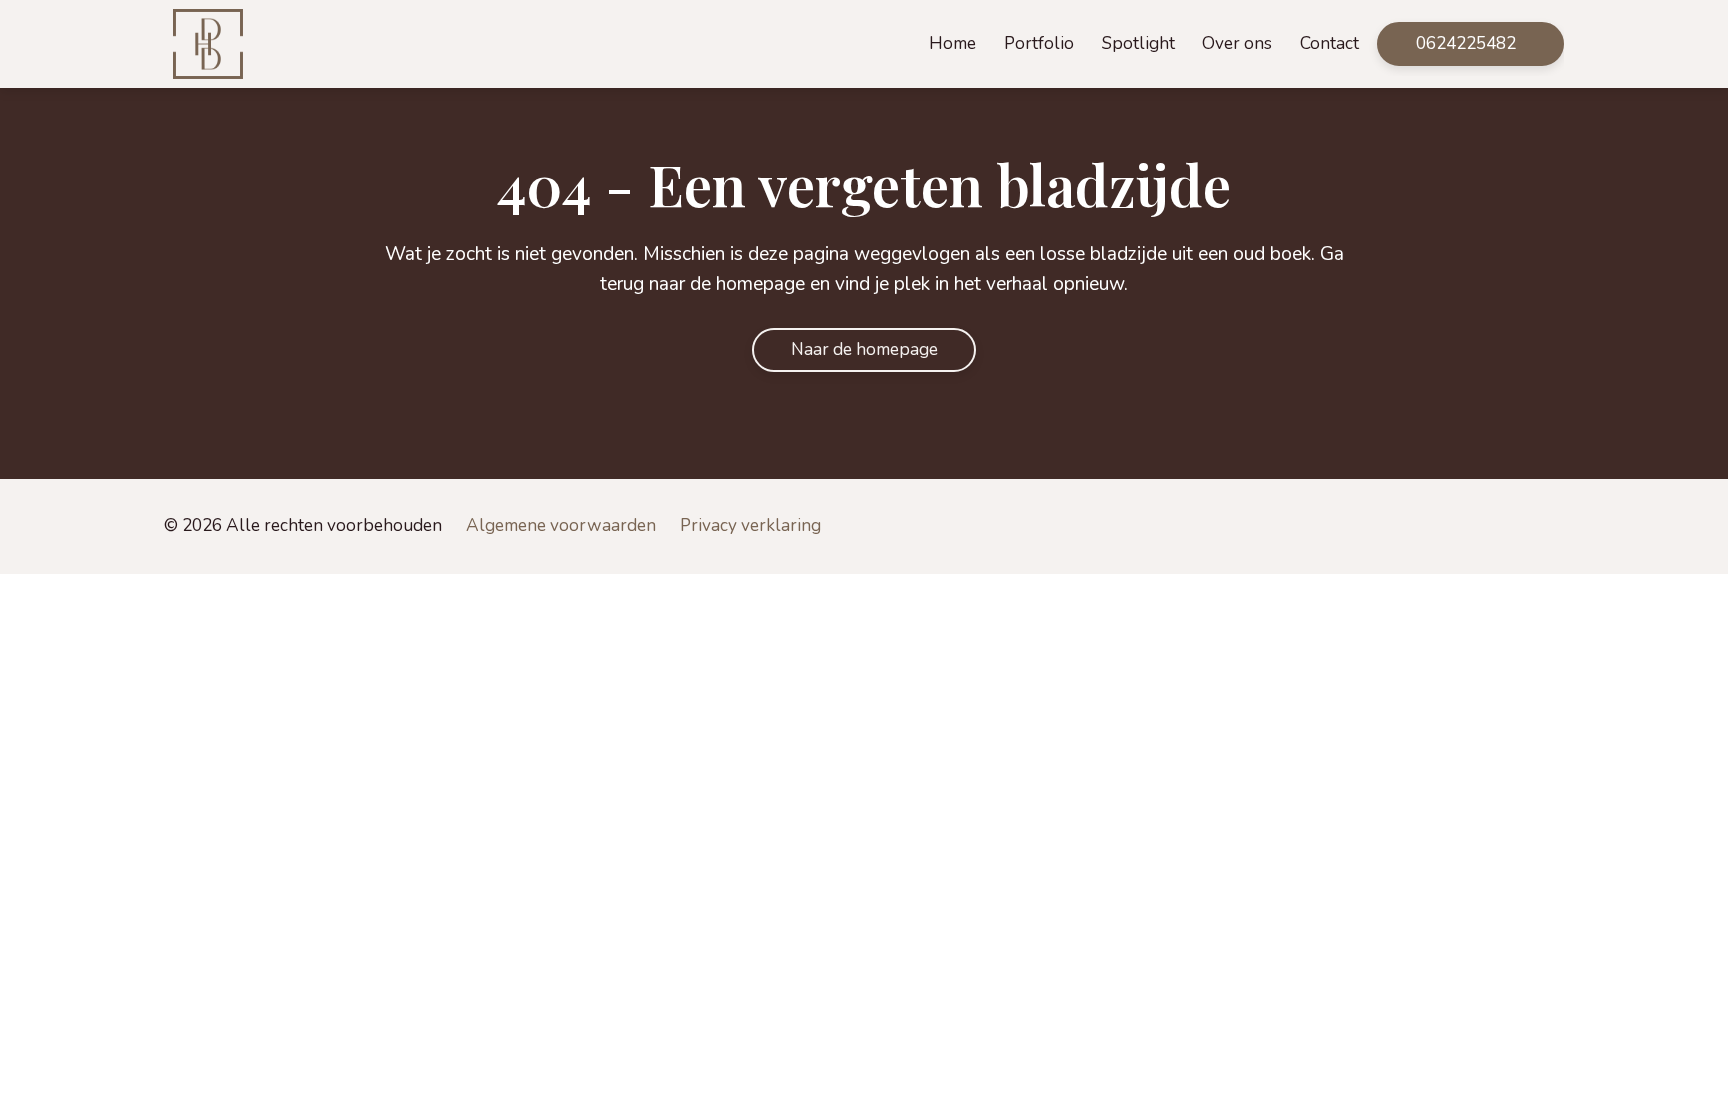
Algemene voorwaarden (561, 526)
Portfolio (1039, 43)
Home (952, 43)
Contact (1329, 43)
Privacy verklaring (750, 526)
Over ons (1237, 43)
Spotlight (1138, 43)
